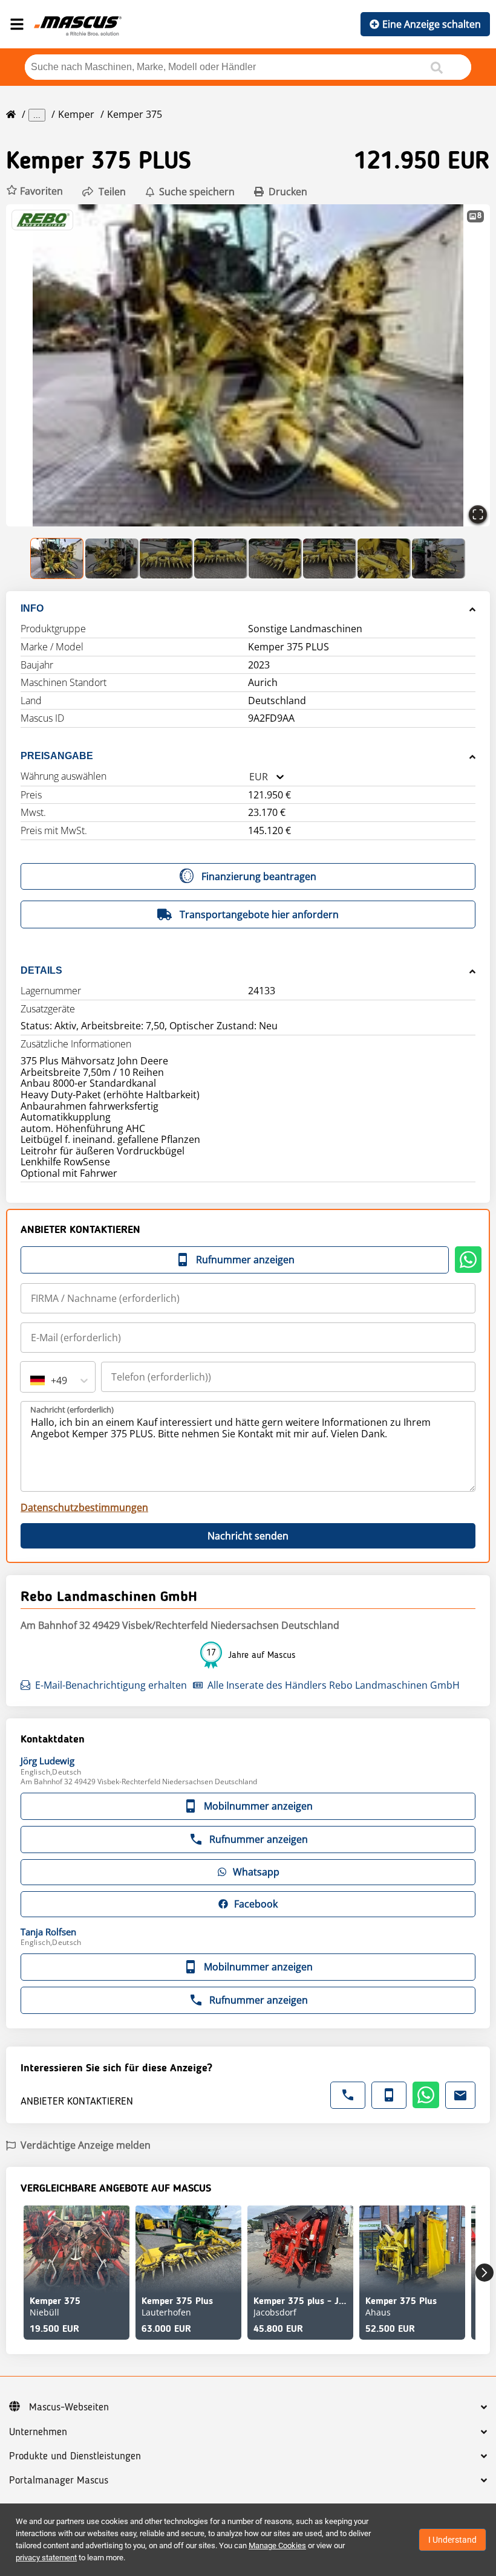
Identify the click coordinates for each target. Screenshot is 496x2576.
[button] (34, 191)
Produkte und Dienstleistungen (75, 2456)
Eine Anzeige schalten (432, 24)
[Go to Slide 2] (112, 558)
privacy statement (46, 2558)
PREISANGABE (57, 756)
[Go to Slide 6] (330, 558)
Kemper (76, 114)
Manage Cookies (277, 2545)
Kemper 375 (135, 114)
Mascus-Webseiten (69, 2407)
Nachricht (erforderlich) (72, 1409)
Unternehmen (38, 2432)
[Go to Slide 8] (439, 558)
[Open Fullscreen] (478, 514)
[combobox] (249, 777)
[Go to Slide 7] (384, 558)
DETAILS (41, 970)
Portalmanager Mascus (59, 2481)
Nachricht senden (248, 1536)
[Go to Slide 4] (221, 558)
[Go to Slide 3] (166, 558)
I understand (452, 2540)
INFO (32, 608)
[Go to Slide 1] (57, 558)
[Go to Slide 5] (275, 558)
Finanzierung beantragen (259, 876)
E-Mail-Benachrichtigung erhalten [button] (111, 1685)
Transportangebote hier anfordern (259, 914)
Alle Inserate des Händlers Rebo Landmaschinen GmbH (334, 1685)
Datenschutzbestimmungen (84, 1507)
